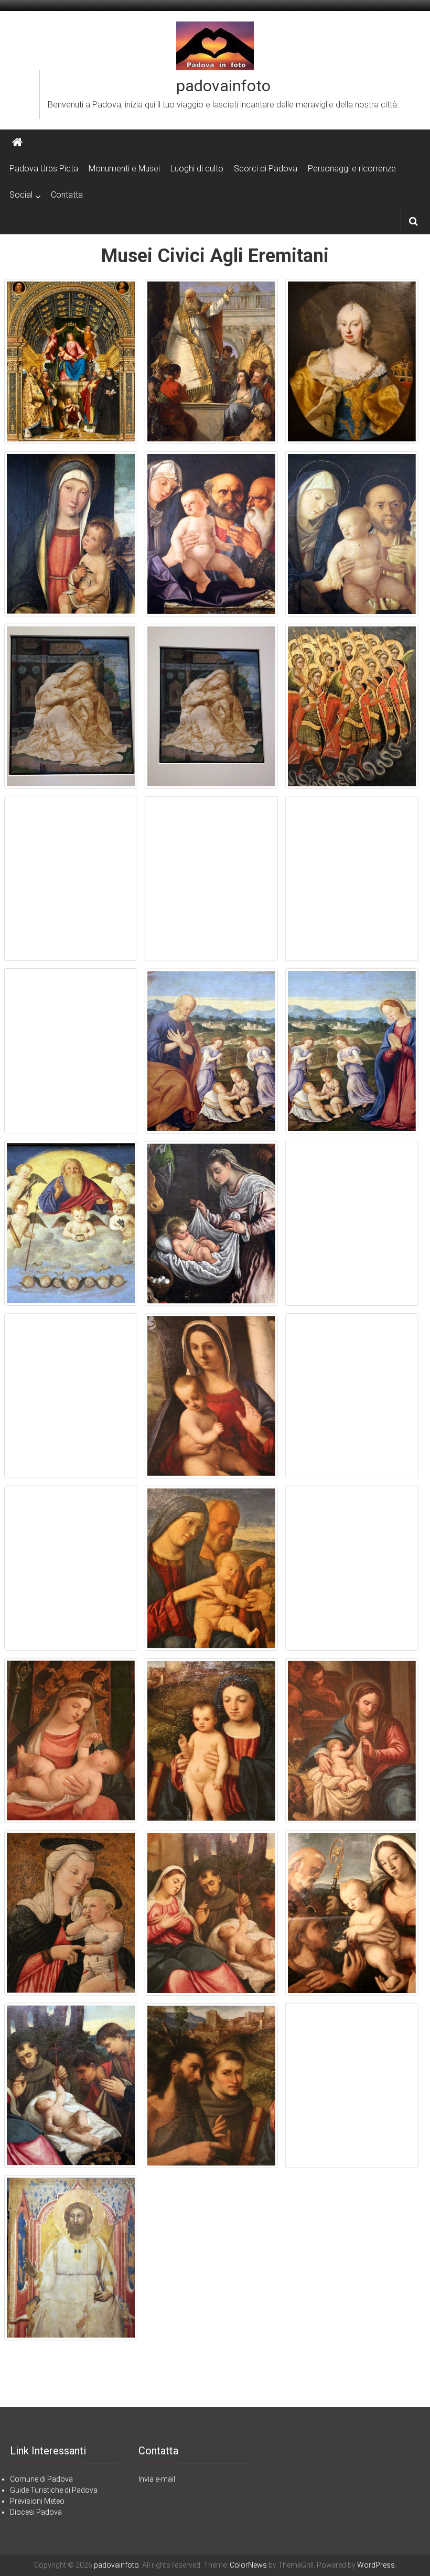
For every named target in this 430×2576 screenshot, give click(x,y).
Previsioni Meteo (37, 2501)
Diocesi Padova (36, 2512)
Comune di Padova (41, 2479)
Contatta (67, 195)
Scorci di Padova (266, 169)
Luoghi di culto (197, 169)
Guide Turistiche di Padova (54, 2490)
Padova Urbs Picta (44, 169)
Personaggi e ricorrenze (352, 169)
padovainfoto (223, 86)
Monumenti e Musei (124, 169)
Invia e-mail (157, 2479)
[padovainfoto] (17, 143)
